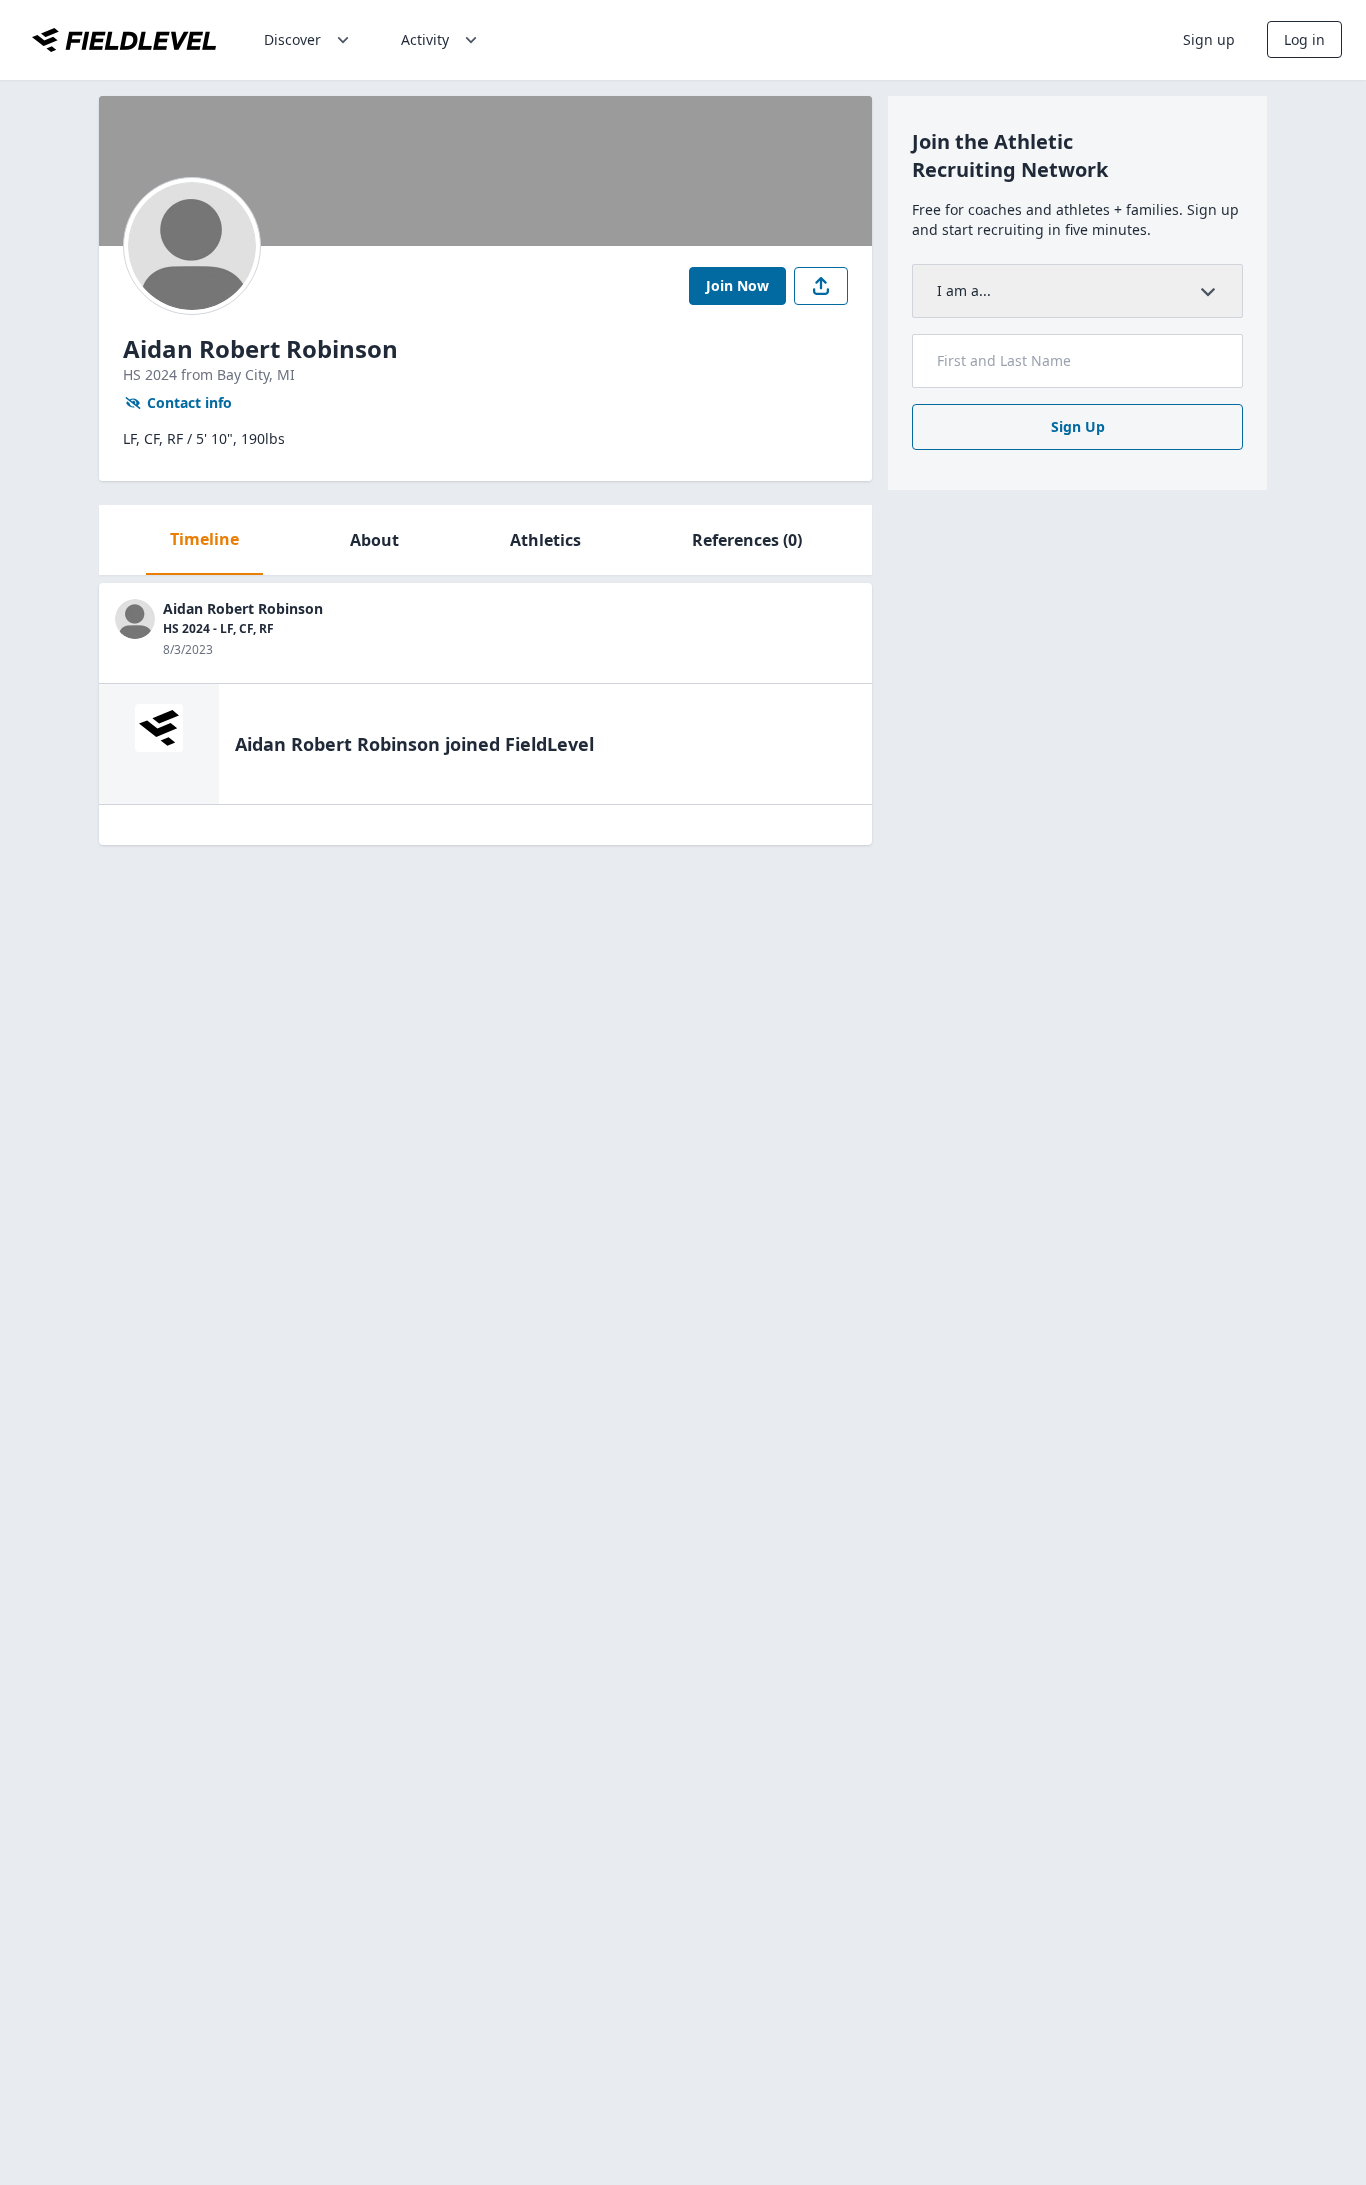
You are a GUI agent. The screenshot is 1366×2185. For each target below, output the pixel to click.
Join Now (737, 285)
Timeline (204, 539)
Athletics (545, 540)
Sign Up (1078, 426)
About (374, 540)
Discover (292, 39)
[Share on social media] (821, 286)
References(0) (747, 540)
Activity (425, 39)
